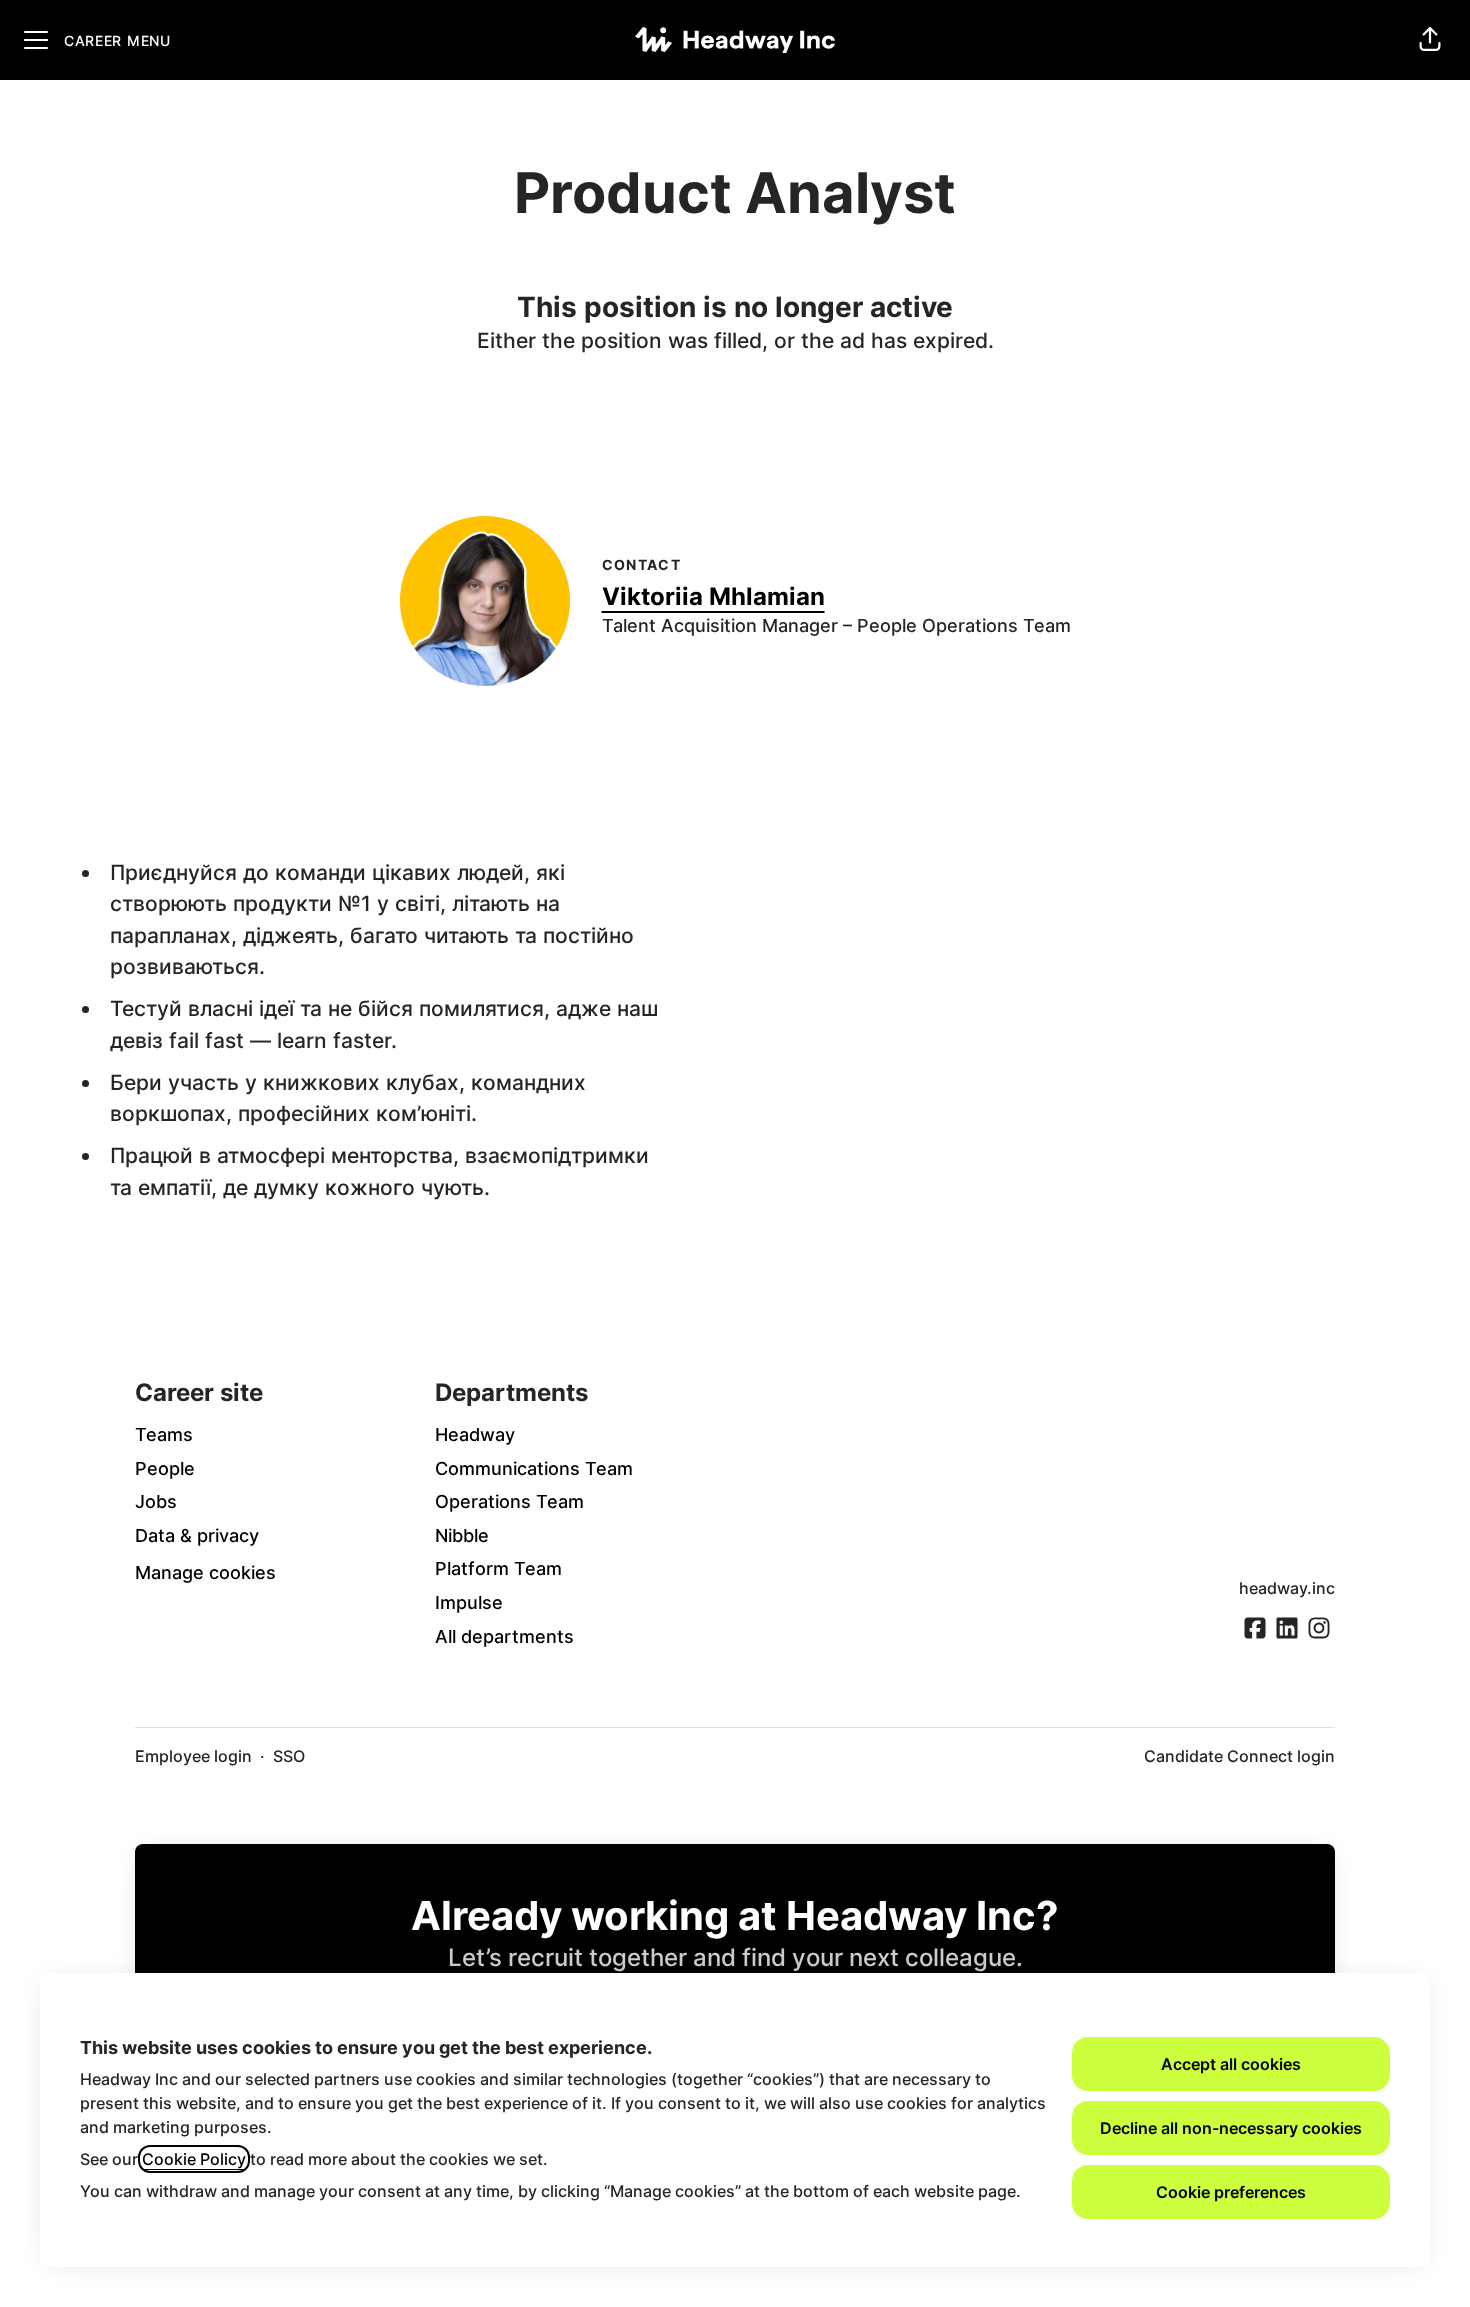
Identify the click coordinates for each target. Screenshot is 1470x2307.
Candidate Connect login (1239, 1756)
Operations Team (509, 1501)
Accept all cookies (1231, 2064)
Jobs (156, 1501)
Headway (475, 1434)
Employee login (193, 1756)
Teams (164, 1434)
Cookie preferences (1231, 2192)
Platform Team (498, 1568)
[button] (1430, 40)
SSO (289, 1756)
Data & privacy (197, 1535)
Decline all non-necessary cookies (1231, 2128)
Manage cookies (205, 1572)
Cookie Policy (194, 2159)
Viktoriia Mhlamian (713, 596)
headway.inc (1287, 1588)
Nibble (462, 1535)
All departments (504, 1636)
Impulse (469, 1602)
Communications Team (534, 1468)
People (165, 1468)
